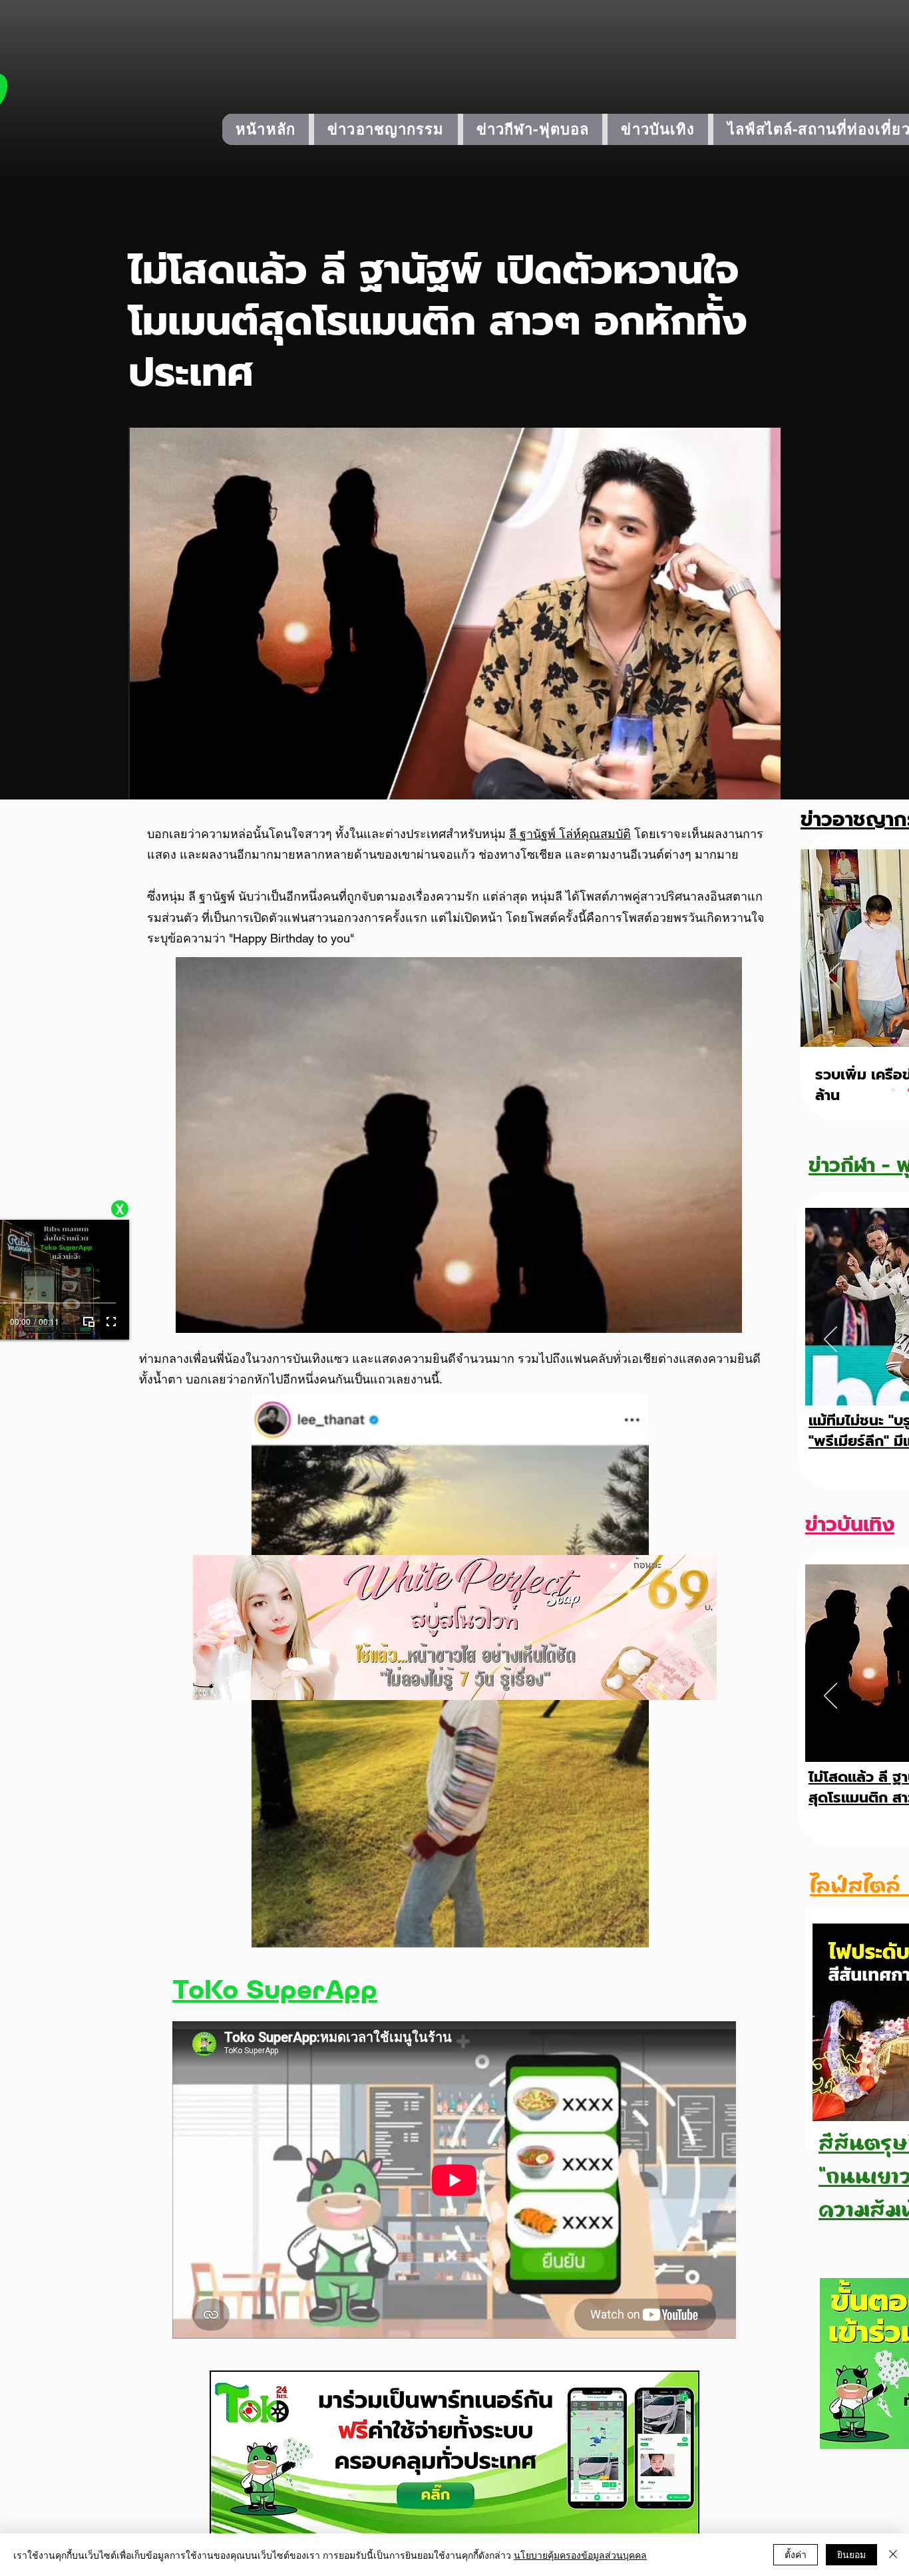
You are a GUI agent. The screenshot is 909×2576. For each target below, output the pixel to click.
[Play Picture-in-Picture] (89, 1322)
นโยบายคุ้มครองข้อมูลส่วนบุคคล (580, 2555)
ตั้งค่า (796, 2554)
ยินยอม (851, 2554)
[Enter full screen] (111, 1322)
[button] (120, 1209)
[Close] (893, 2555)
